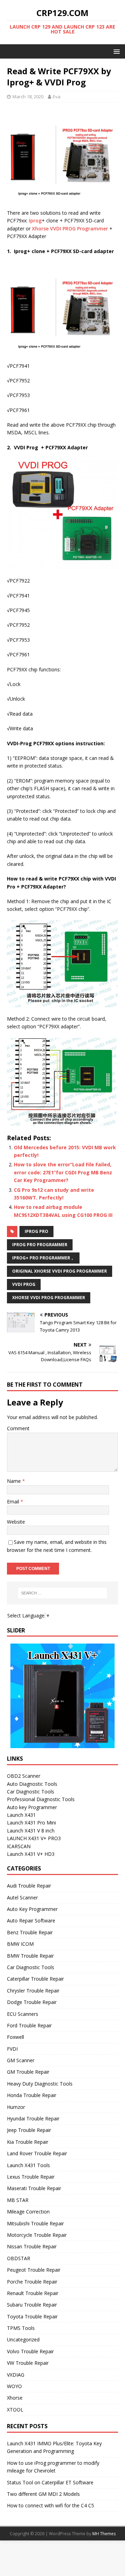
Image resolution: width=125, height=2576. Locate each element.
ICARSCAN (19, 1846)
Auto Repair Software (31, 1920)
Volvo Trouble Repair (30, 2351)
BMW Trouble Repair (30, 1956)
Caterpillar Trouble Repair (35, 1979)
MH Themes (104, 2534)
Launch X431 (21, 1815)
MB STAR (18, 2200)
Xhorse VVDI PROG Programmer (70, 228)
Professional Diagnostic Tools (41, 1799)
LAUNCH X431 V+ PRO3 (34, 1838)
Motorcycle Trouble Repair (37, 2235)
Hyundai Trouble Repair (33, 2118)
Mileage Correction (28, 2212)
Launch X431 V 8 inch (31, 1831)
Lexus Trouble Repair (31, 2177)
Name (15, 1481)
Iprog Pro (36, 1231)
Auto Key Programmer (32, 1909)
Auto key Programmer (32, 1807)
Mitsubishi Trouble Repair (35, 2223)
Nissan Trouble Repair (32, 2246)
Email (14, 1502)
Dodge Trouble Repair (32, 2002)
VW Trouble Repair (28, 2363)
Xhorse (15, 2398)
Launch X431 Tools (28, 2165)
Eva (57, 97)
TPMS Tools (21, 2328)
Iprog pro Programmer (40, 1245)
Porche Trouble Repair (32, 2282)
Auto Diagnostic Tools (32, 1784)
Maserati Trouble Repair (34, 2188)
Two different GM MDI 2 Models (43, 2494)
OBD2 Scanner (24, 1776)
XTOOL (15, 2410)
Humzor (16, 2107)
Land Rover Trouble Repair (37, 2153)
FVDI (12, 2049)
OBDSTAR (19, 2258)
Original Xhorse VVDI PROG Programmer (60, 1271)
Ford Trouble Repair (29, 2025)
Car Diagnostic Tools (31, 1792)
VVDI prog (24, 1284)
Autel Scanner (22, 1897)
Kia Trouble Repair (28, 2142)
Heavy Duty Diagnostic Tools (40, 2084)
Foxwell (15, 2037)
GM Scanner (21, 2060)
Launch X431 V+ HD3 (31, 1854)
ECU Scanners (23, 2014)
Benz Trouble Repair (30, 1932)
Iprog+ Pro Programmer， (43, 1258)
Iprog (35, 220)
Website (16, 1522)
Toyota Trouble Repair (32, 2316)
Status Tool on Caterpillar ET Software (50, 2482)
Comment (18, 1428)
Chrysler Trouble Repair (33, 1991)
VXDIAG (16, 2375)
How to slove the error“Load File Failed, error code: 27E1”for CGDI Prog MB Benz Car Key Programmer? (63, 1172)
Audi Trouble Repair (29, 1886)
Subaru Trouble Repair (32, 2305)
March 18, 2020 (28, 97)
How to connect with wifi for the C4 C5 (51, 2505)
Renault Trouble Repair (33, 2293)
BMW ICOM (20, 1944)
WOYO (14, 2386)
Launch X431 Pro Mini (31, 1823)
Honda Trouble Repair (32, 2095)
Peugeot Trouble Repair (34, 2270)
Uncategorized (23, 2339)
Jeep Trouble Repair (29, 2130)
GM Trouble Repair (28, 2072)
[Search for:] (62, 1593)
